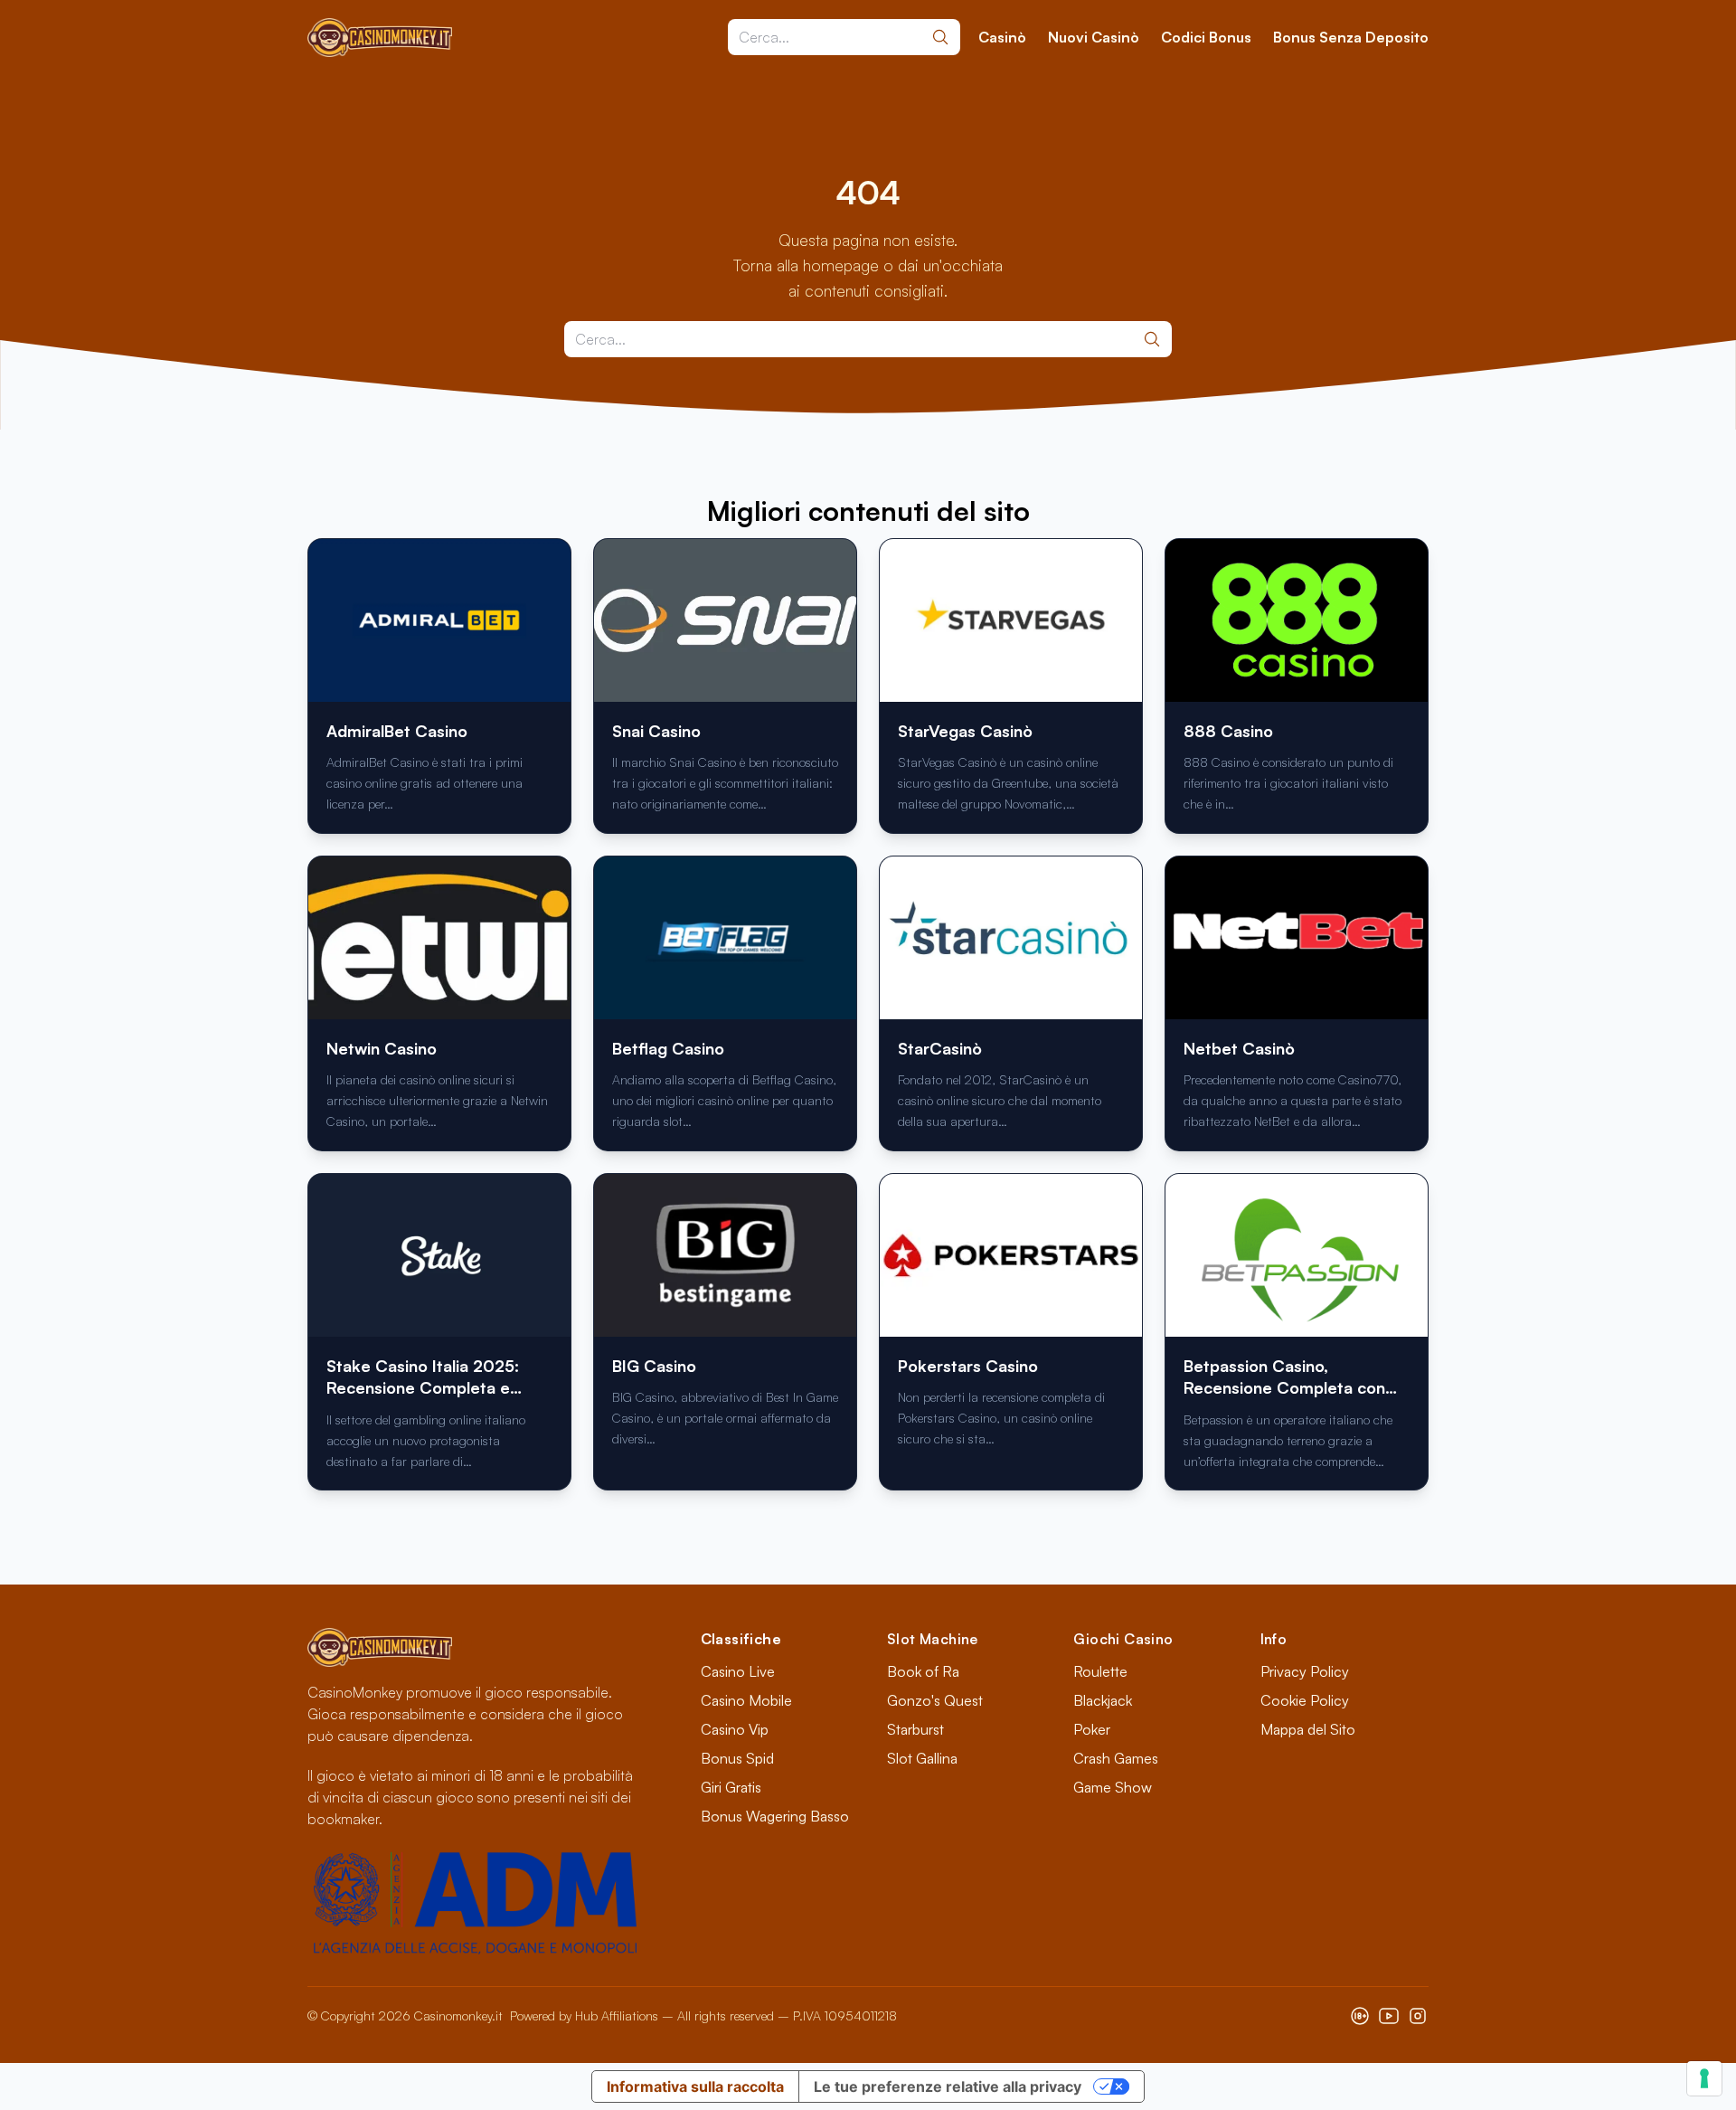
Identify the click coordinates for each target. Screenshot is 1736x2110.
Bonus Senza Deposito (1351, 37)
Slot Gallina (922, 1758)
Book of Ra (923, 1671)
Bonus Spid (737, 1758)
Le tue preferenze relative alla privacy (948, 2086)
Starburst (915, 1729)
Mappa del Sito (1308, 1729)
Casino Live (738, 1671)
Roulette (1100, 1671)
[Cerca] (940, 37)
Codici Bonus (1206, 37)
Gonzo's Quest (935, 1700)
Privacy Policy (1305, 1671)
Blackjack (1103, 1700)
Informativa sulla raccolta (695, 2086)
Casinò (1002, 37)
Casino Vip (735, 1729)
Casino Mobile (746, 1700)
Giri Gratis (731, 1787)
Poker (1092, 1729)
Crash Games (1116, 1758)
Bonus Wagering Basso (775, 1816)
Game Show (1113, 1787)
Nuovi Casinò (1094, 37)
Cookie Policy (1305, 1700)
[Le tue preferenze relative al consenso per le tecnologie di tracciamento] (1704, 2078)
